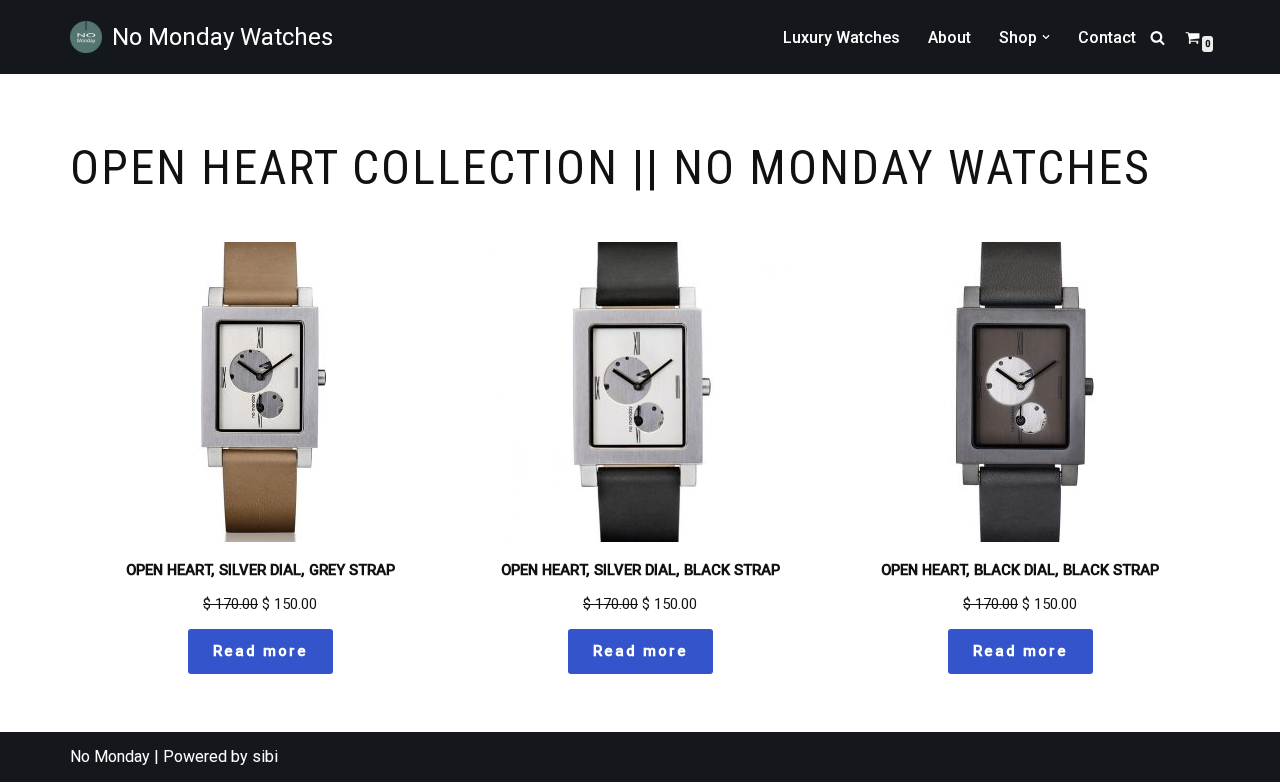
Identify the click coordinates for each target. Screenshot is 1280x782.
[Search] (1157, 37)
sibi (265, 756)
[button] (1046, 37)
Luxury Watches (841, 37)
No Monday (110, 756)
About (949, 37)
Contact (1107, 37)
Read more (260, 651)
